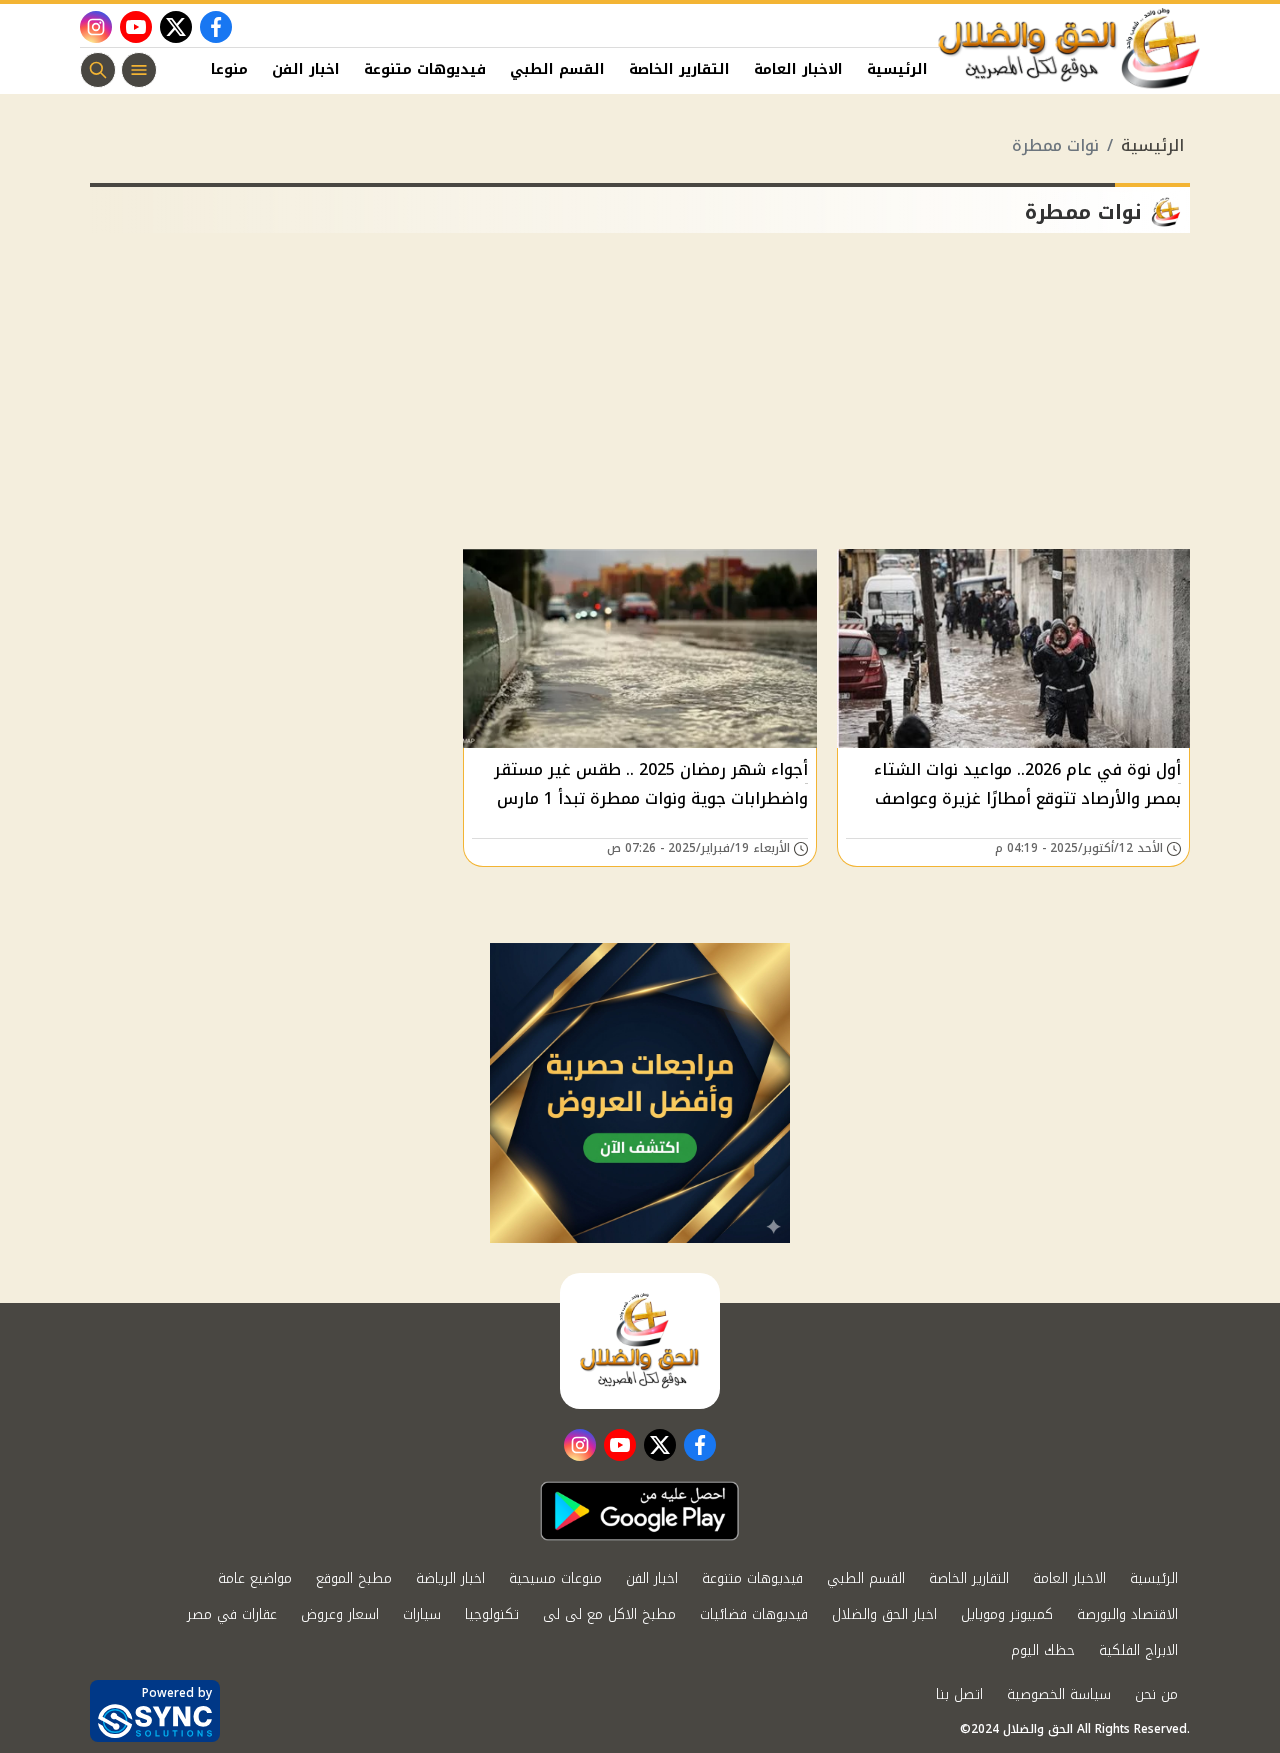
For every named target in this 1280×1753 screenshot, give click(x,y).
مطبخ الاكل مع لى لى (609, 1614)
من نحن (1156, 1694)
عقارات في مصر (232, 1614)
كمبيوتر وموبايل (1007, 1614)
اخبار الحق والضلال (884, 1614)
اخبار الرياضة (450, 1578)
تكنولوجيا (492, 1614)
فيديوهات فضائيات (754, 1614)
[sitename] (640, 1341)
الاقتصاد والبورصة (1127, 1614)
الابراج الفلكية (1138, 1650)
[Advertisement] (640, 399)
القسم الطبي (557, 69)
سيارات (422, 1614)
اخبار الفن (306, 69)
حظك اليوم (1043, 1650)
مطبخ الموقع (354, 1578)
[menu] (139, 70)
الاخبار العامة (798, 69)
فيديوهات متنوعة (425, 69)
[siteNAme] (1070, 49)
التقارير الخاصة (679, 69)
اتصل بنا (959, 1694)
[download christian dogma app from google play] (640, 1511)
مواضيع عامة (255, 1578)
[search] (98, 70)
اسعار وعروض (340, 1614)
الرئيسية (897, 69)
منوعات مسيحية (555, 1578)
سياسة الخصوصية (1059, 1694)
